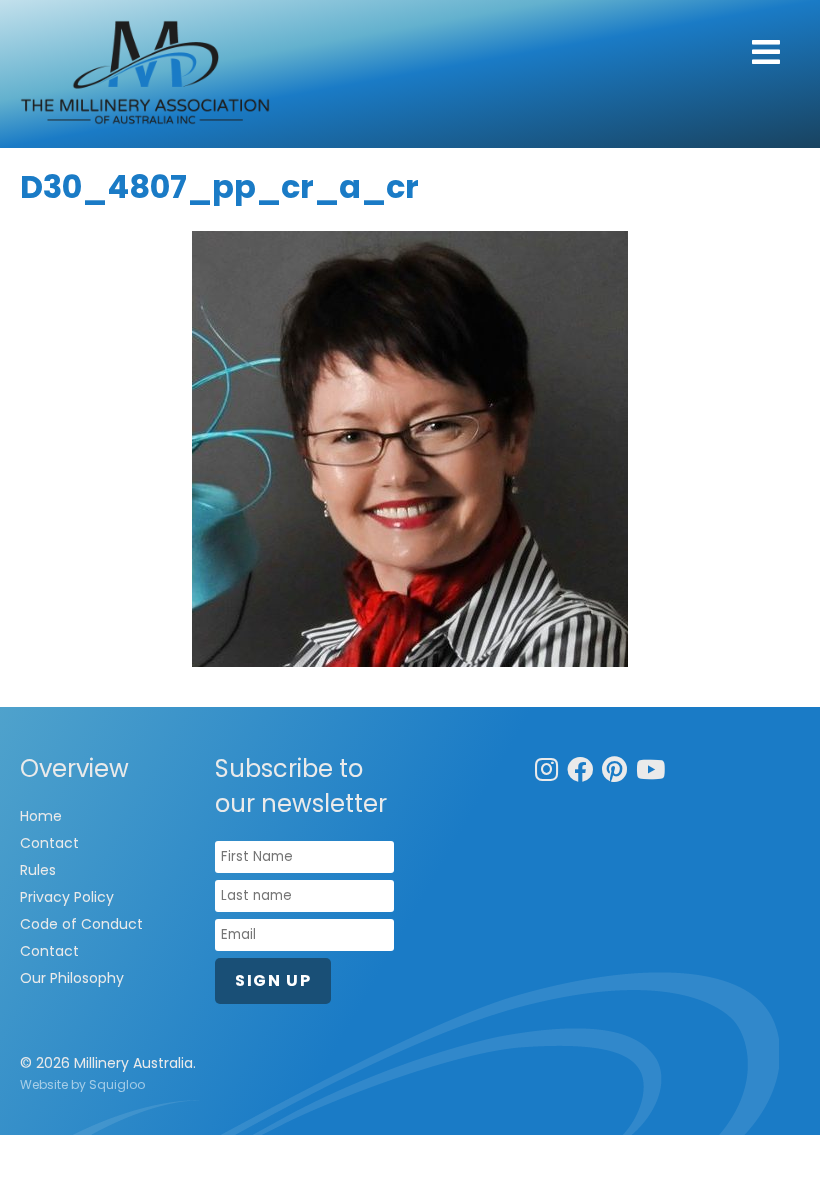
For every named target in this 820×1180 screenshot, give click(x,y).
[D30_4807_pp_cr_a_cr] (410, 449)
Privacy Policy (67, 897)
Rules (38, 870)
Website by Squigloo (82, 1084)
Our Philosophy (72, 978)
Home (41, 816)
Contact (49, 843)
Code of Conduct (81, 924)
